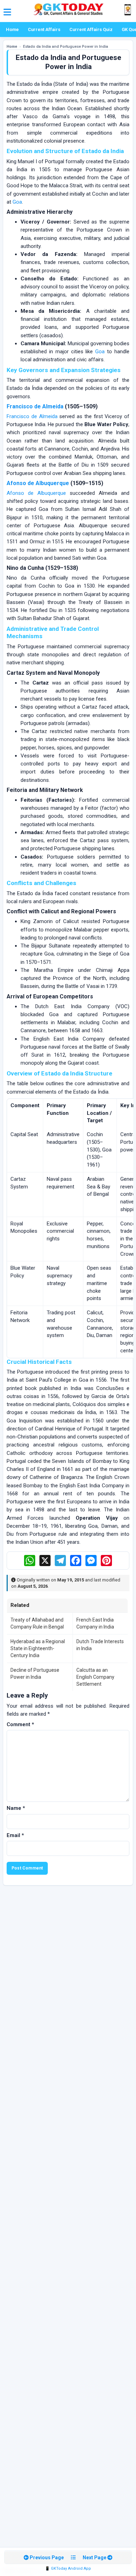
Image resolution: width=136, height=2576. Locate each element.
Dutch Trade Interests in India (100, 1645)
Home (12, 29)
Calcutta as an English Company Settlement (95, 1677)
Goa (17, 202)
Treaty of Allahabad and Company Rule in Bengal (37, 1623)
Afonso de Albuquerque (38, 483)
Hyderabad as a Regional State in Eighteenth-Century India (38, 1649)
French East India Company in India (95, 1623)
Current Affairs (44, 29)
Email (15, 1835)
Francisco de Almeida (35, 406)
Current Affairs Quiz (91, 29)
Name (16, 1808)
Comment (20, 1724)
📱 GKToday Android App (68, 2569)
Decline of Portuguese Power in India (35, 1674)
